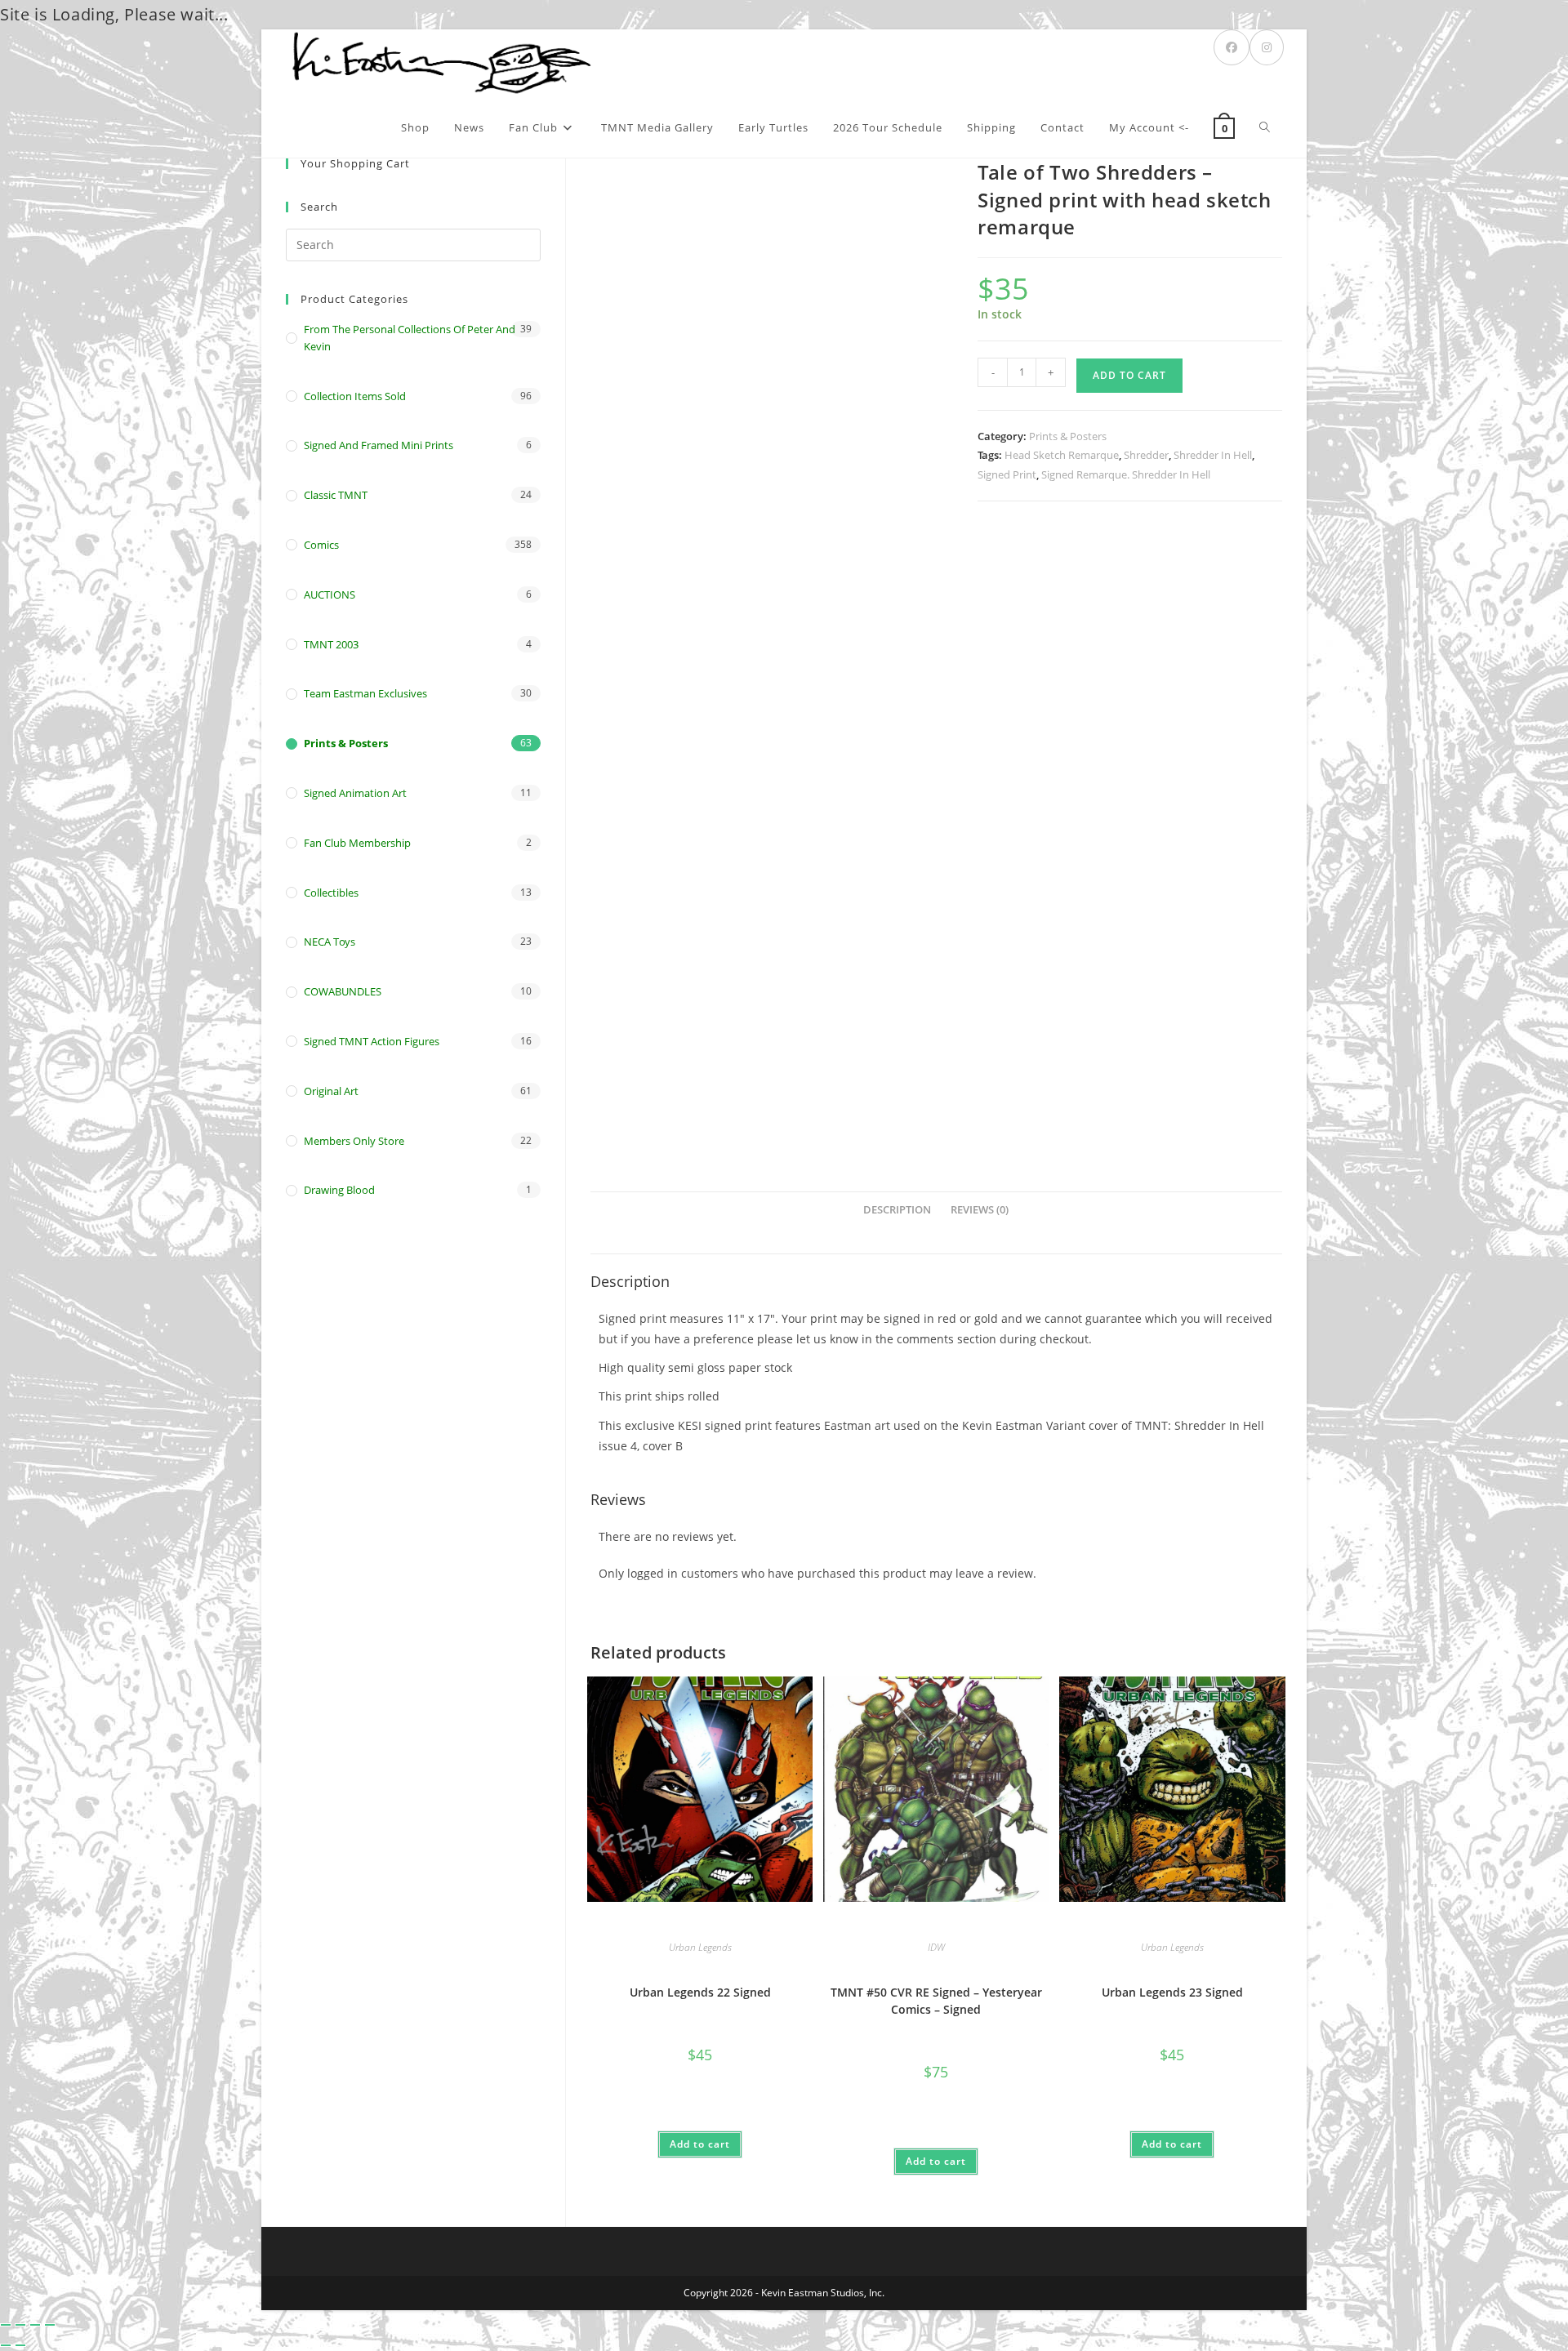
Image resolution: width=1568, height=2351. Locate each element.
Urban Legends (700, 1947)
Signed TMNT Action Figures (372, 1041)
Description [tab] (897, 1210)
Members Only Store (354, 1141)
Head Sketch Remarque (1062, 455)
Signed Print (1007, 474)
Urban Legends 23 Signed (1172, 1992)
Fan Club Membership (357, 843)
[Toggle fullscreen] (20, 2325)
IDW (936, 1947)
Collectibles (331, 893)
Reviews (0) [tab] (980, 1210)
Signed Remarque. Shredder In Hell (1126, 474)
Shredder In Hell (1213, 455)
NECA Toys (330, 942)
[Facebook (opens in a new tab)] (1232, 47)
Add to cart (1129, 375)
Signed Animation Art (355, 793)
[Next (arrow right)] (20, 2345)
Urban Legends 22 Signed (700, 1992)
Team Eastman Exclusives (365, 693)
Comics (321, 545)
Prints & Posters (1068, 436)
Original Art (331, 1091)
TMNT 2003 (331, 644)
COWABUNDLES (343, 991)
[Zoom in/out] (6, 2325)
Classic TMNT (336, 495)
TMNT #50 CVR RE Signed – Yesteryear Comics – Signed (936, 2001)
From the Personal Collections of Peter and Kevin (410, 338)
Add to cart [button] (700, 2144)
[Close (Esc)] (50, 2325)
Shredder (1146, 455)
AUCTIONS (330, 594)
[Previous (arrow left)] (6, 2345)
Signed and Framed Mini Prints (379, 445)
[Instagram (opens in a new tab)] (1267, 47)
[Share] (35, 2325)
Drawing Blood (339, 1190)
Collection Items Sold (355, 396)
